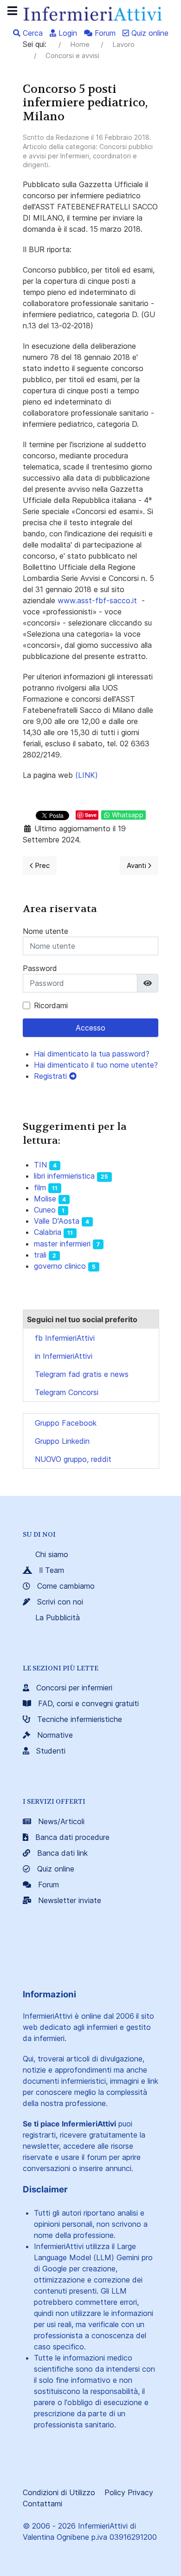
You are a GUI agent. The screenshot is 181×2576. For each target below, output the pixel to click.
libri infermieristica (64, 1176)
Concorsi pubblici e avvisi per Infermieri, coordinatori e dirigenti (88, 156)
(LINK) (87, 775)
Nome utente (45, 931)
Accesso (90, 1028)
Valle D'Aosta (57, 1221)
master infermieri (62, 1244)
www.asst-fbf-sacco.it (97, 600)
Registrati (52, 1076)
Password (40, 968)
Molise (45, 1199)
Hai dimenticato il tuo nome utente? (96, 1065)
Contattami (42, 2504)
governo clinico (60, 1266)
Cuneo (45, 1210)
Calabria (48, 1232)
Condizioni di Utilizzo (59, 2492)
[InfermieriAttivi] (90, 13)
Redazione (72, 137)
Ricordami (51, 1005)
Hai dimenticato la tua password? (92, 1054)
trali (40, 1255)
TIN (40, 1165)
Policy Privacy (129, 2492)
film (40, 1187)
